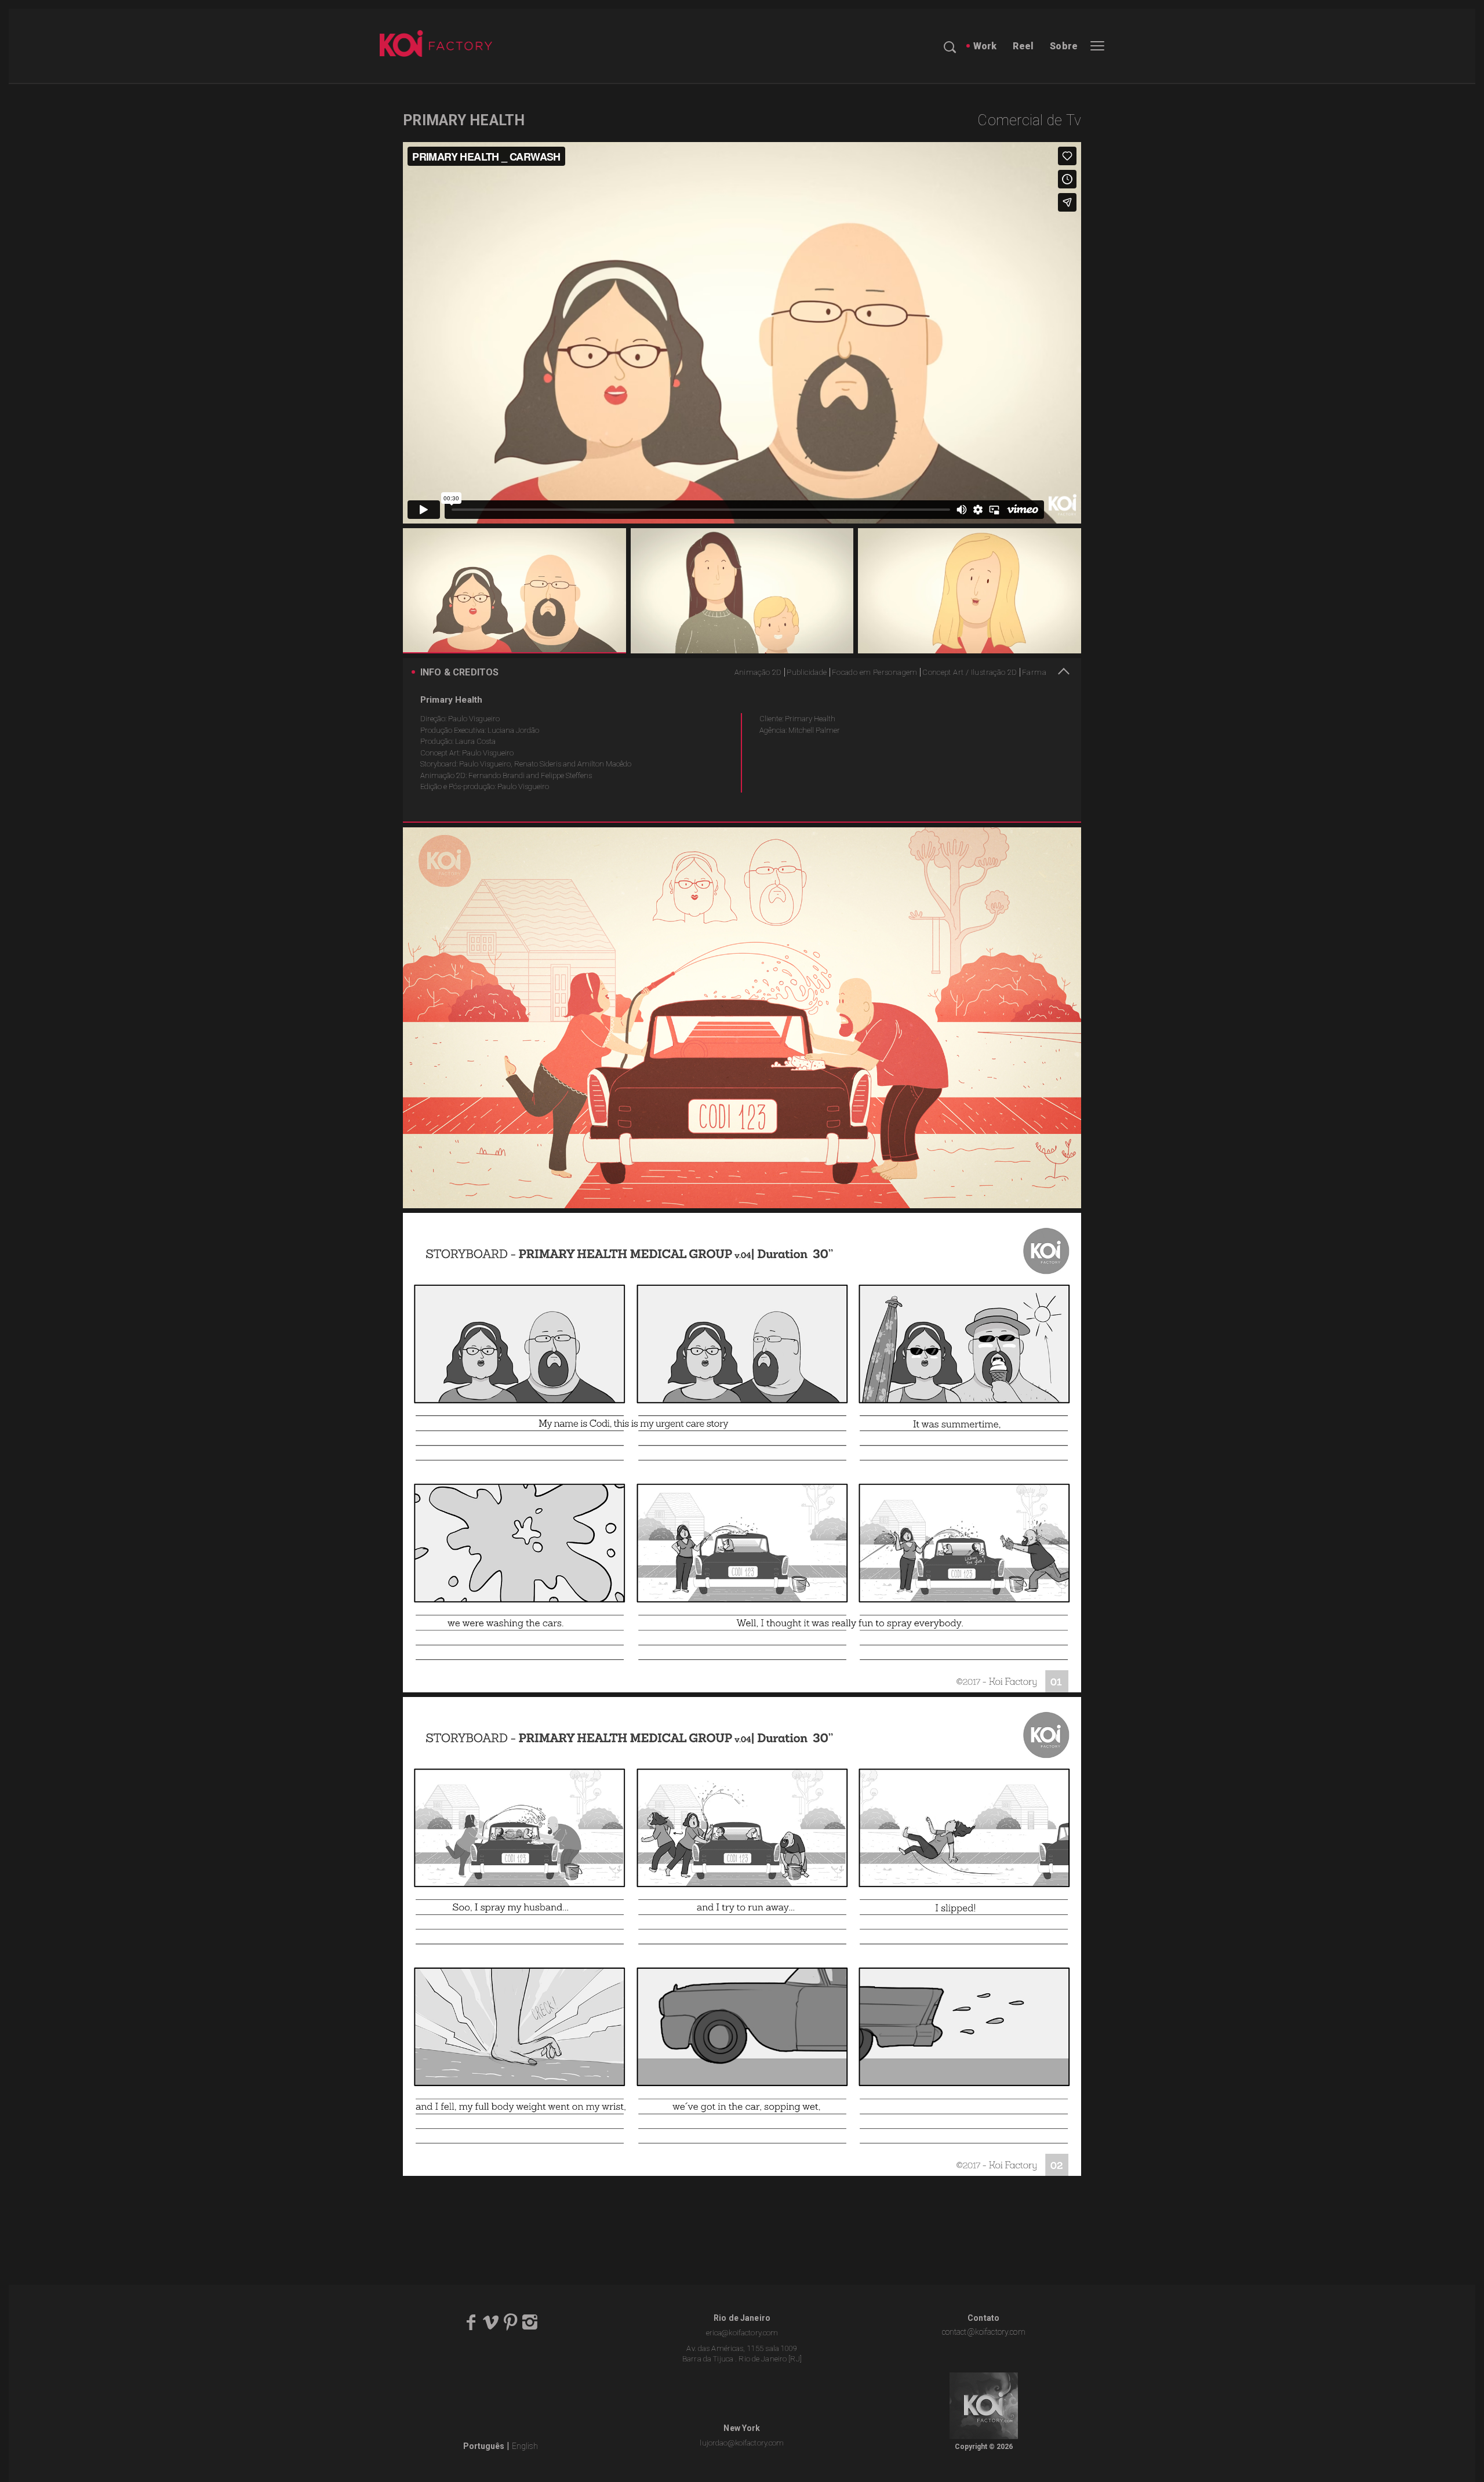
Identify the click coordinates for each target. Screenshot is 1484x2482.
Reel (1023, 46)
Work (985, 46)
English (525, 2446)
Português (484, 2446)
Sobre (1064, 46)
